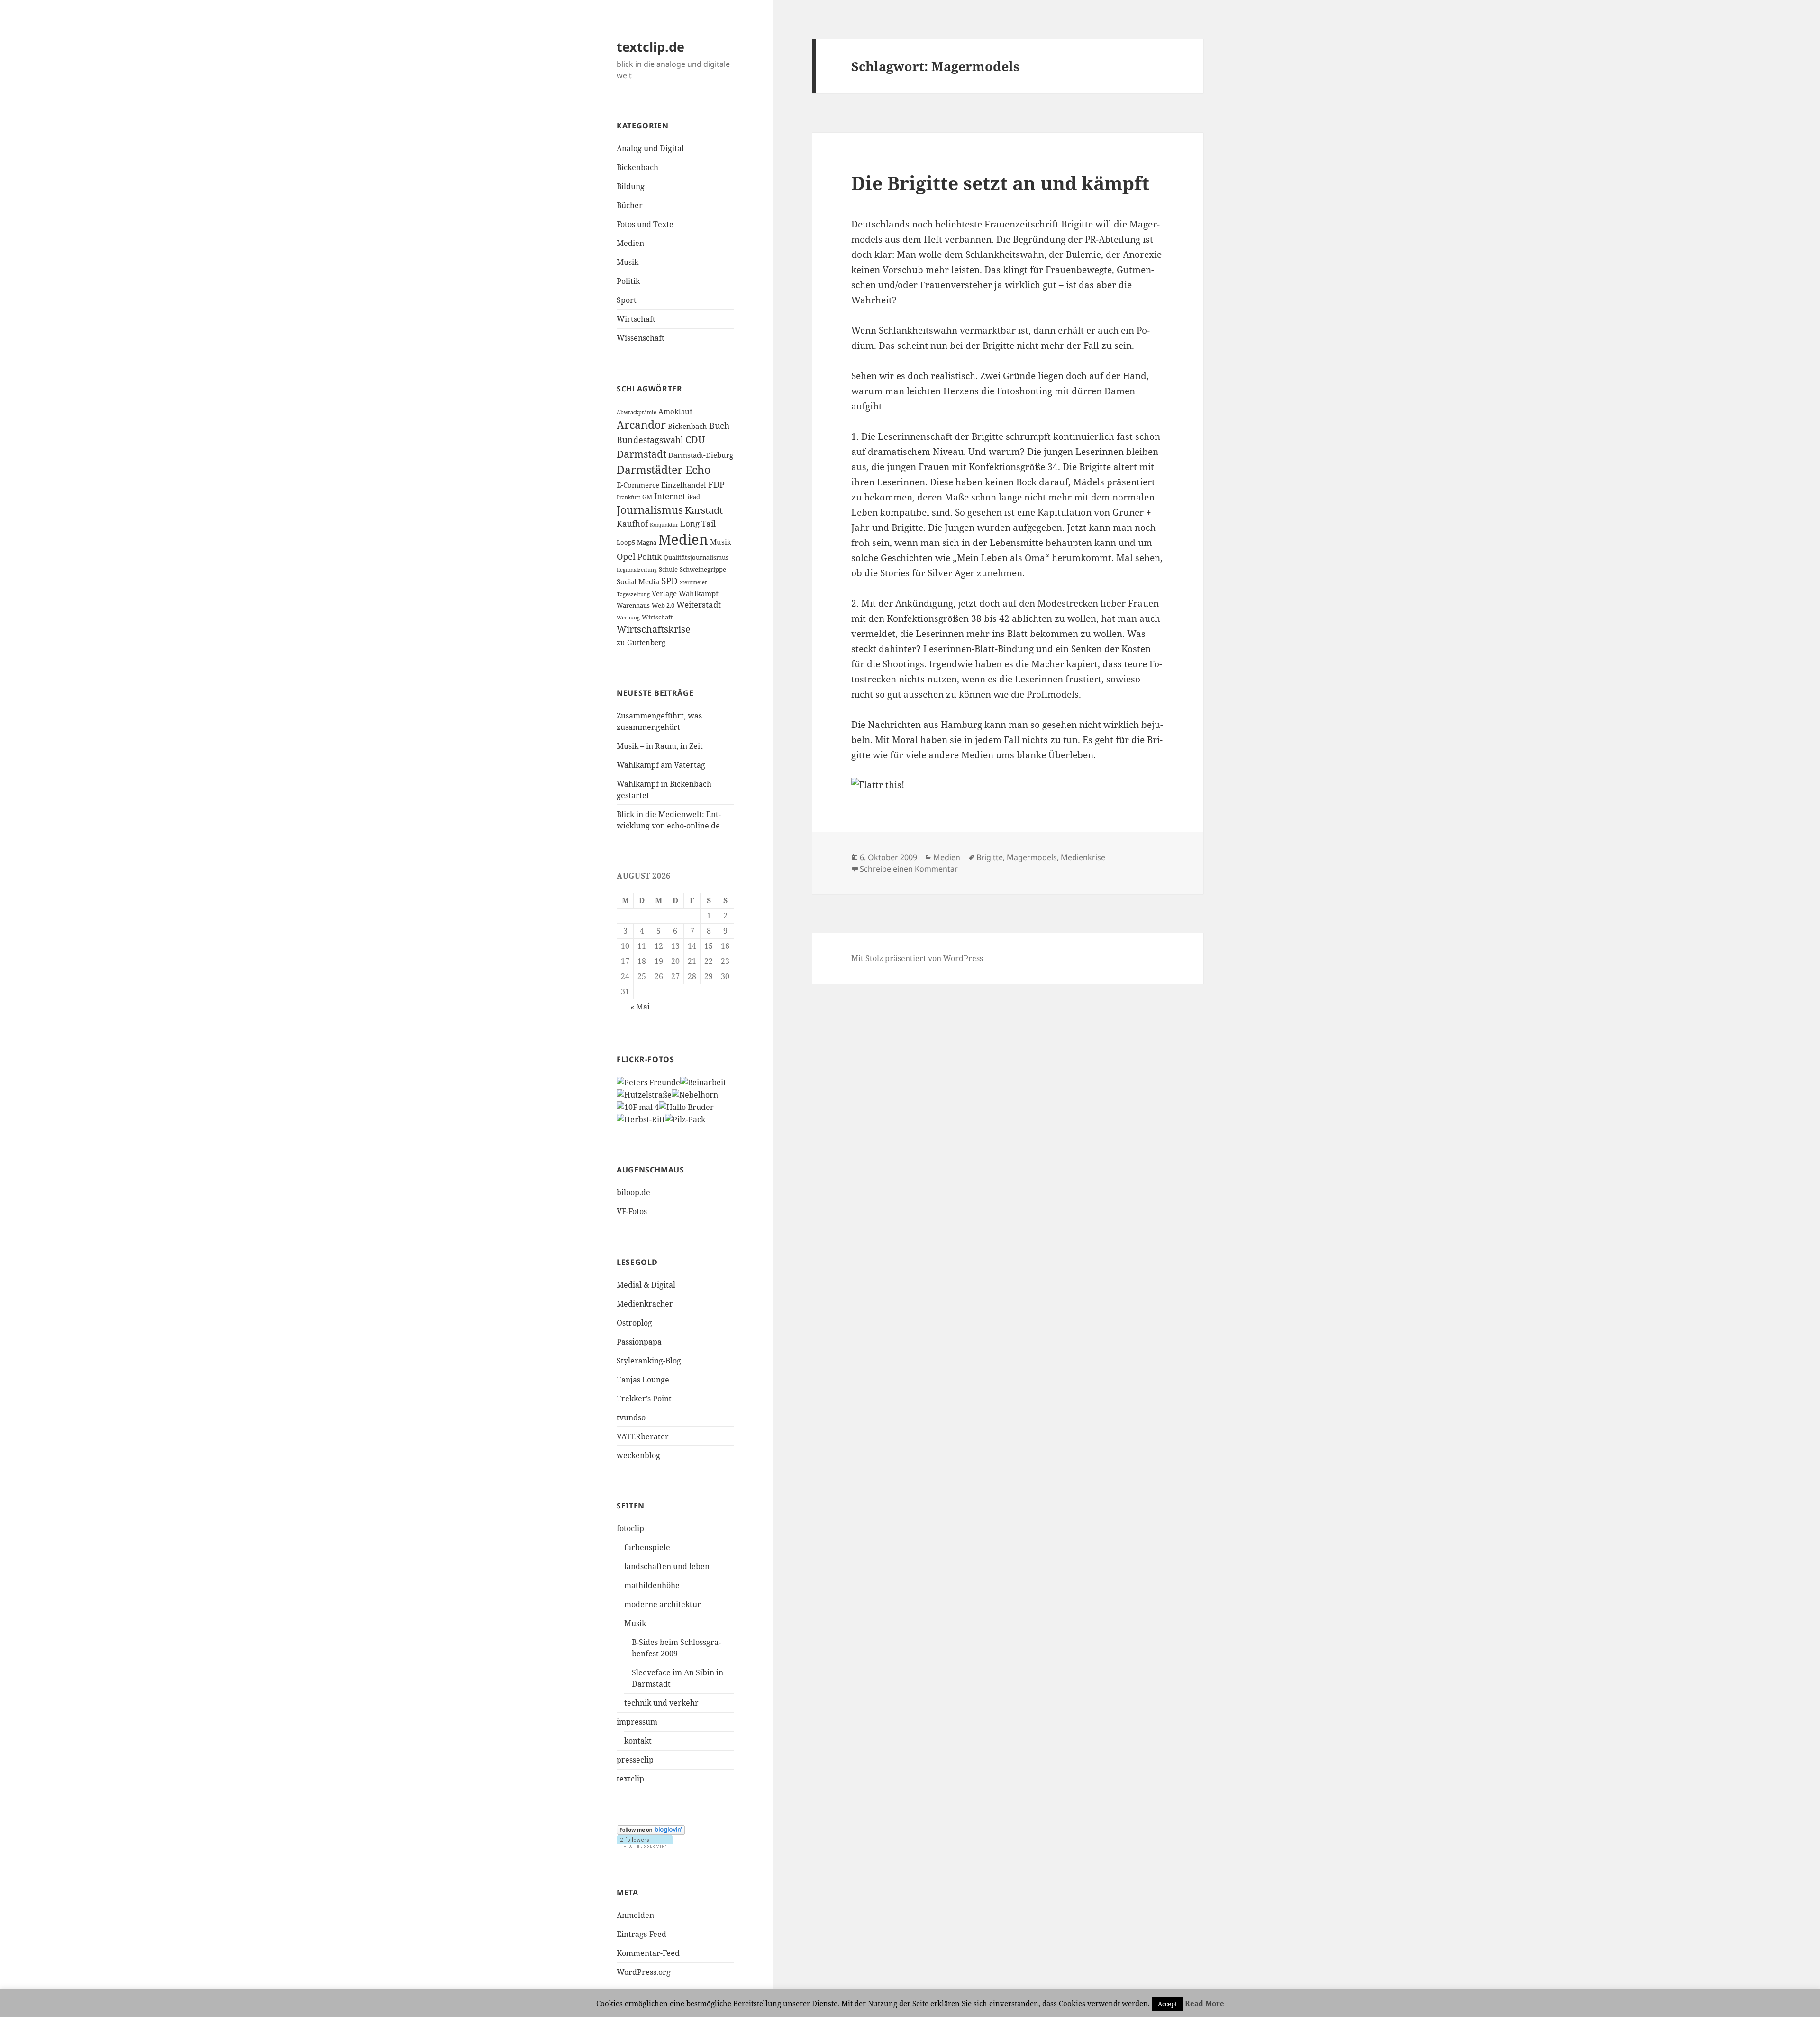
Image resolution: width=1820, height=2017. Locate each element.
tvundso (631, 1417)
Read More (1205, 2003)
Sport (627, 300)
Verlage (664, 593)
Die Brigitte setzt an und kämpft (1000, 183)
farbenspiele (647, 1547)
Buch (719, 426)
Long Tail (698, 523)
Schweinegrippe (703, 569)
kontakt (638, 1741)
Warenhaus (633, 605)
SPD (669, 581)
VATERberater (643, 1436)
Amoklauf (675, 411)
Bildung (631, 186)
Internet (670, 496)
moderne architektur (663, 1604)
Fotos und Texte (645, 224)
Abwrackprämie (637, 412)
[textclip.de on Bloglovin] (651, 1830)
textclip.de (651, 47)
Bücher (630, 205)
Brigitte (990, 857)
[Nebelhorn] (695, 1094)
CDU (695, 440)
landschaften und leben (667, 1566)
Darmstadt (642, 454)
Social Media (638, 581)
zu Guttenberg (641, 642)
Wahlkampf (699, 593)
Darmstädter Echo (664, 470)
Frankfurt (628, 497)
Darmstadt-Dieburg (701, 455)
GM (647, 497)
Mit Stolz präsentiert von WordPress (917, 958)
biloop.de (633, 1192)
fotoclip (630, 1528)
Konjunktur (664, 525)
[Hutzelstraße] (644, 1094)
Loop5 (626, 542)
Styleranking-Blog (649, 1361)
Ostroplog (634, 1323)
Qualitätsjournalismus (696, 557)
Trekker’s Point (644, 1399)
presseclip (635, 1760)
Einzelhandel (684, 485)
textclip (630, 1779)
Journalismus (650, 510)
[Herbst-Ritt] (641, 1118)
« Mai (640, 1007)
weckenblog (638, 1455)
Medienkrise (1083, 857)
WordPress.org (644, 1972)
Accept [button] (1168, 2004)
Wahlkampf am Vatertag (661, 765)
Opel (626, 556)
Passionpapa (639, 1342)
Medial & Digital (646, 1285)
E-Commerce (638, 485)
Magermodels (1032, 857)
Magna (647, 542)
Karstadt (704, 510)
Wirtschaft (636, 319)
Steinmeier (693, 582)
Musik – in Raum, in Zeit (660, 746)
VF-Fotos (632, 1211)
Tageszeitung (633, 594)
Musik (628, 262)
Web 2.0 (663, 605)
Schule (668, 569)
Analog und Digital (650, 148)
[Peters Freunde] (648, 1082)
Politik (628, 281)
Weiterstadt (699, 604)
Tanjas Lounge (643, 1380)
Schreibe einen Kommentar (909, 869)
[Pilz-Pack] (685, 1118)
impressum (637, 1722)
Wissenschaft (641, 338)
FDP (716, 484)
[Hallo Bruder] (686, 1106)
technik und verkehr (661, 1703)
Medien (630, 243)
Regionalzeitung (637, 570)
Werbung (628, 618)
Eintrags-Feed (642, 1934)
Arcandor (641, 425)
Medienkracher (645, 1304)
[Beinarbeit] (703, 1082)
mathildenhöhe (652, 1585)
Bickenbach (637, 167)
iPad (694, 497)
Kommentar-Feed (648, 1953)
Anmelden (635, 1915)
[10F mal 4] (638, 1106)
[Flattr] (1008, 785)
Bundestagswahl (650, 440)
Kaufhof (632, 523)
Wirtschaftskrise (654, 629)
